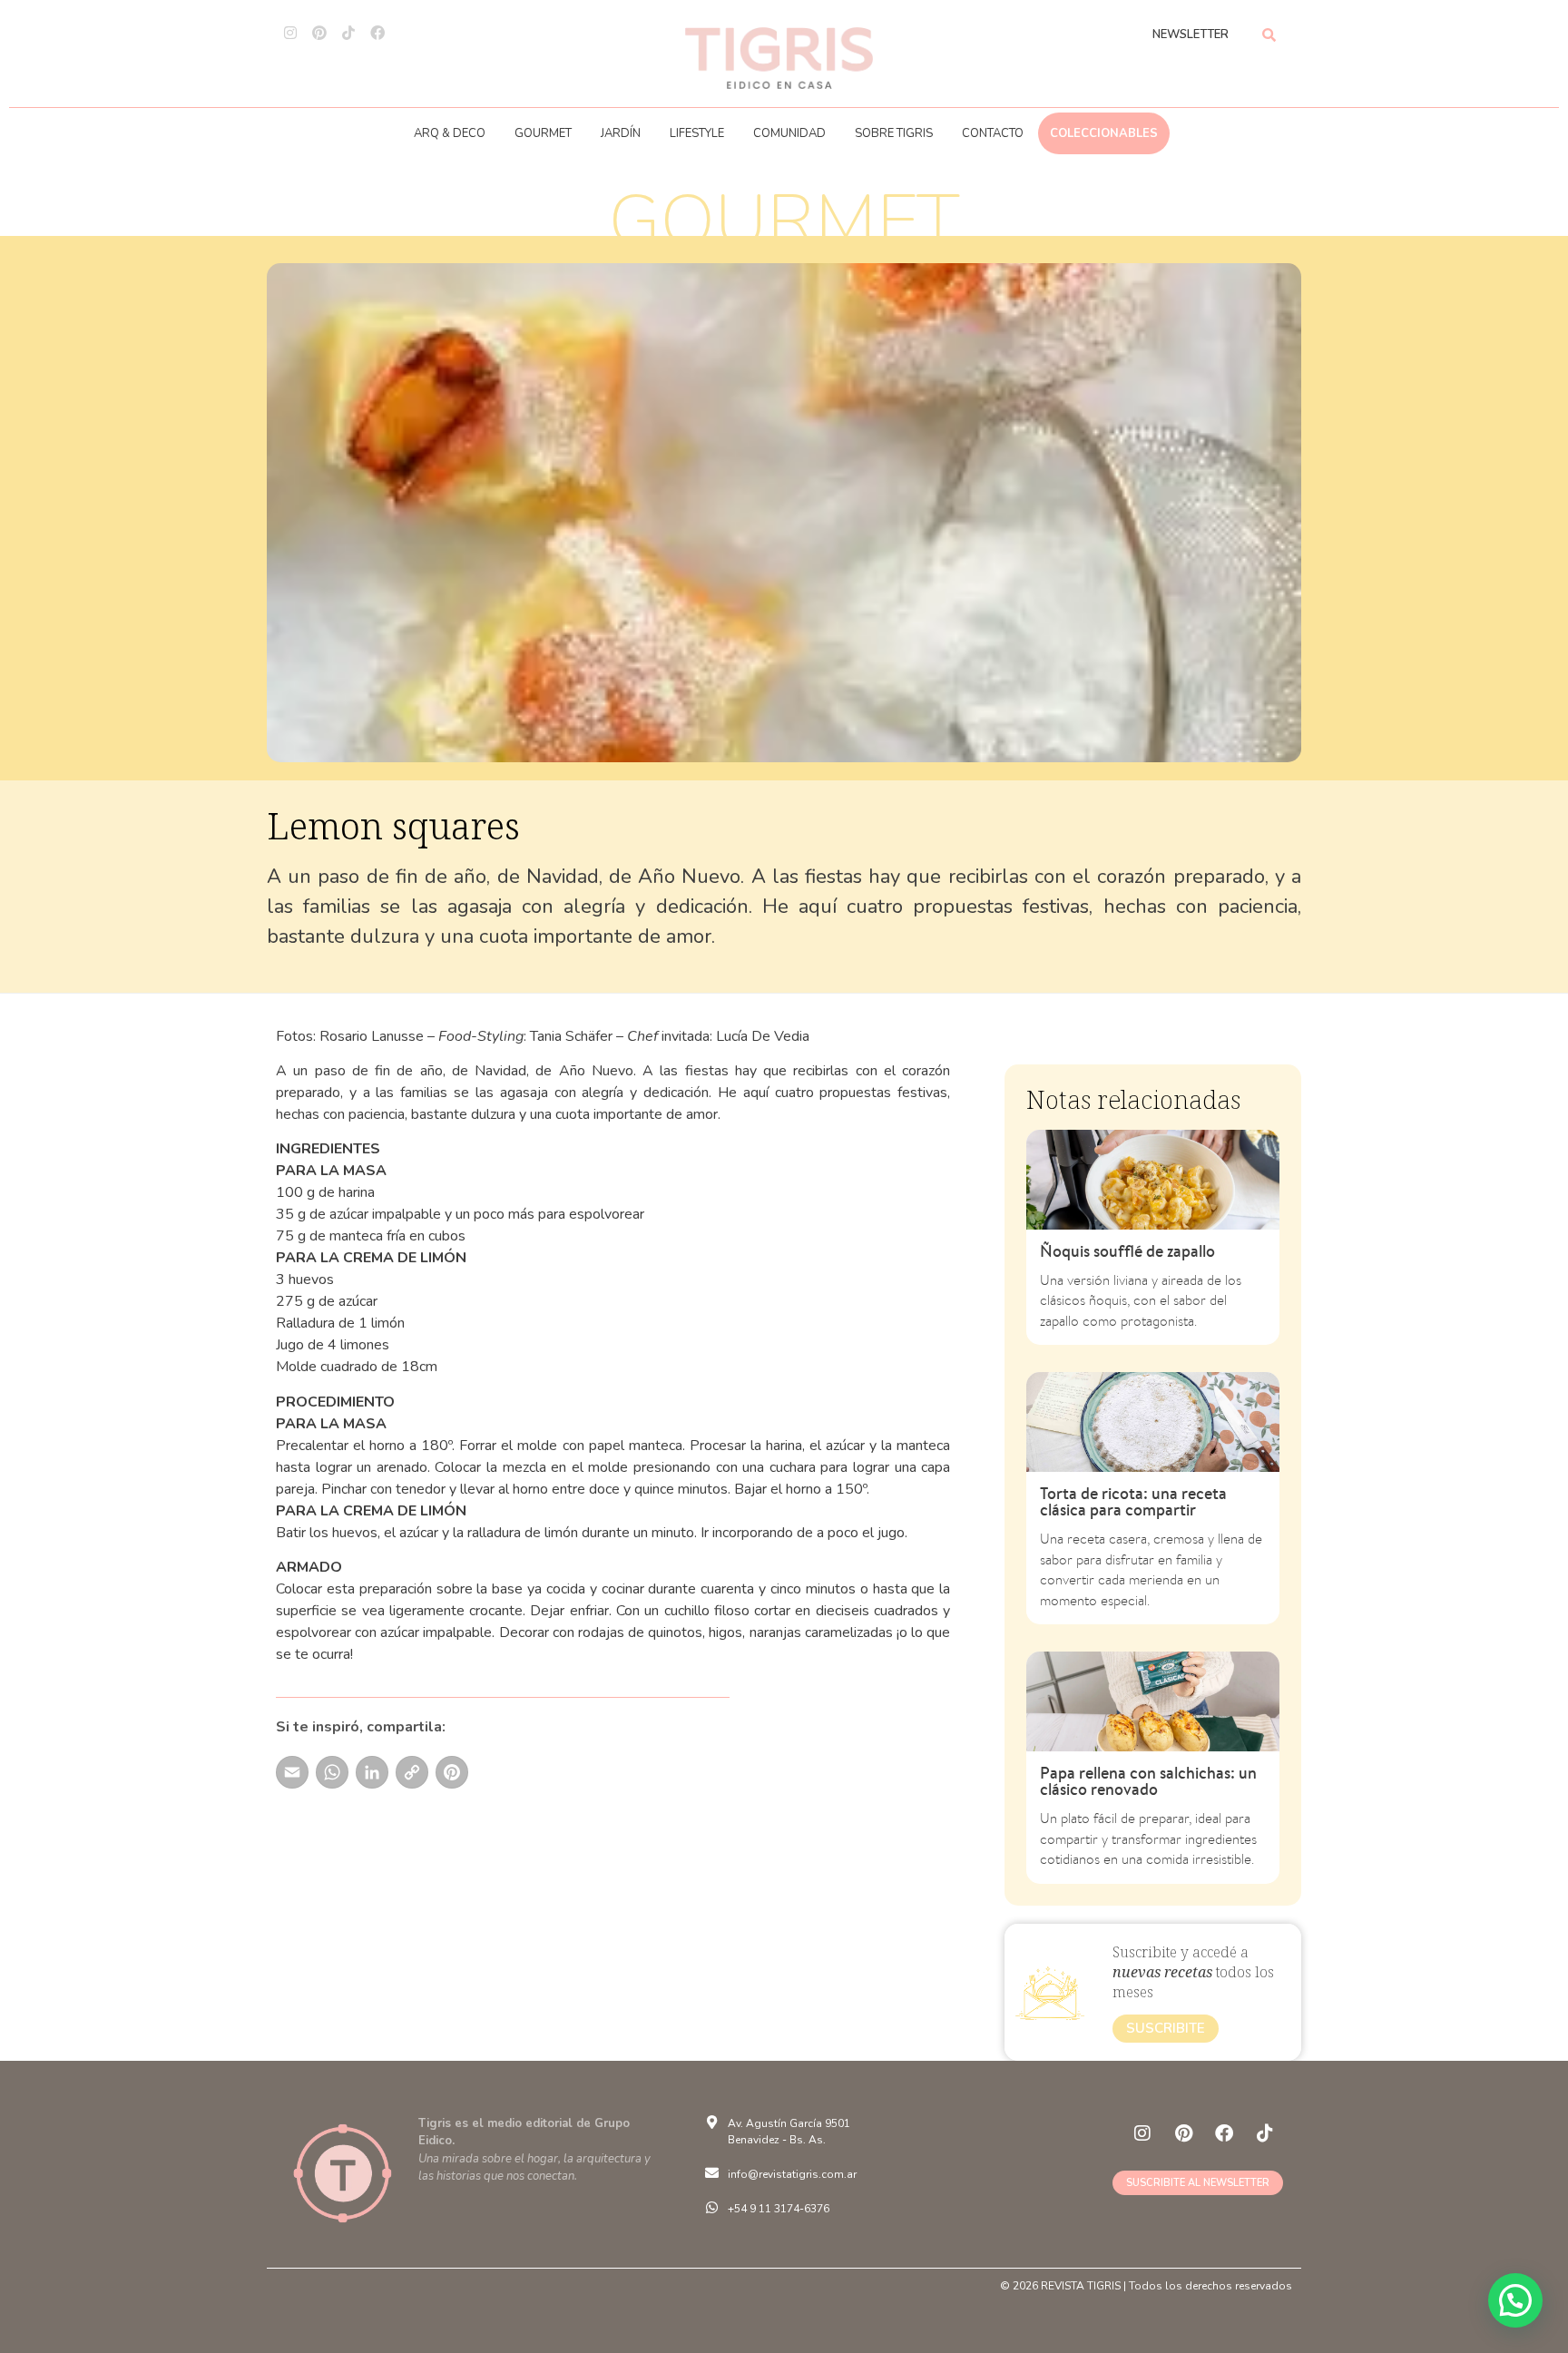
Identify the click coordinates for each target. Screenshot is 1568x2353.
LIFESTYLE (697, 133)
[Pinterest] (319, 33)
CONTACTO (993, 133)
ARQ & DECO (450, 133)
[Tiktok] (348, 33)
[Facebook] (377, 33)
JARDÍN (621, 133)
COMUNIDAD (789, 133)
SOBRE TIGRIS (894, 133)
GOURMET (543, 133)
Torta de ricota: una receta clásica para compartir (1133, 1501)
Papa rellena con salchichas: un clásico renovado (1148, 1781)
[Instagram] (290, 33)
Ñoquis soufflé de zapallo (1127, 1251)
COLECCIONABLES (1104, 133)
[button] (1515, 2300)
